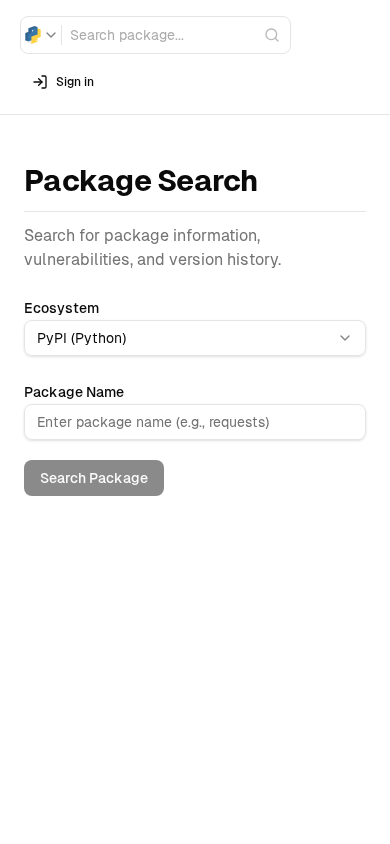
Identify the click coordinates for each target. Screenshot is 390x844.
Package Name (74, 392)
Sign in (75, 82)
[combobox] (41, 35)
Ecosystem (61, 308)
